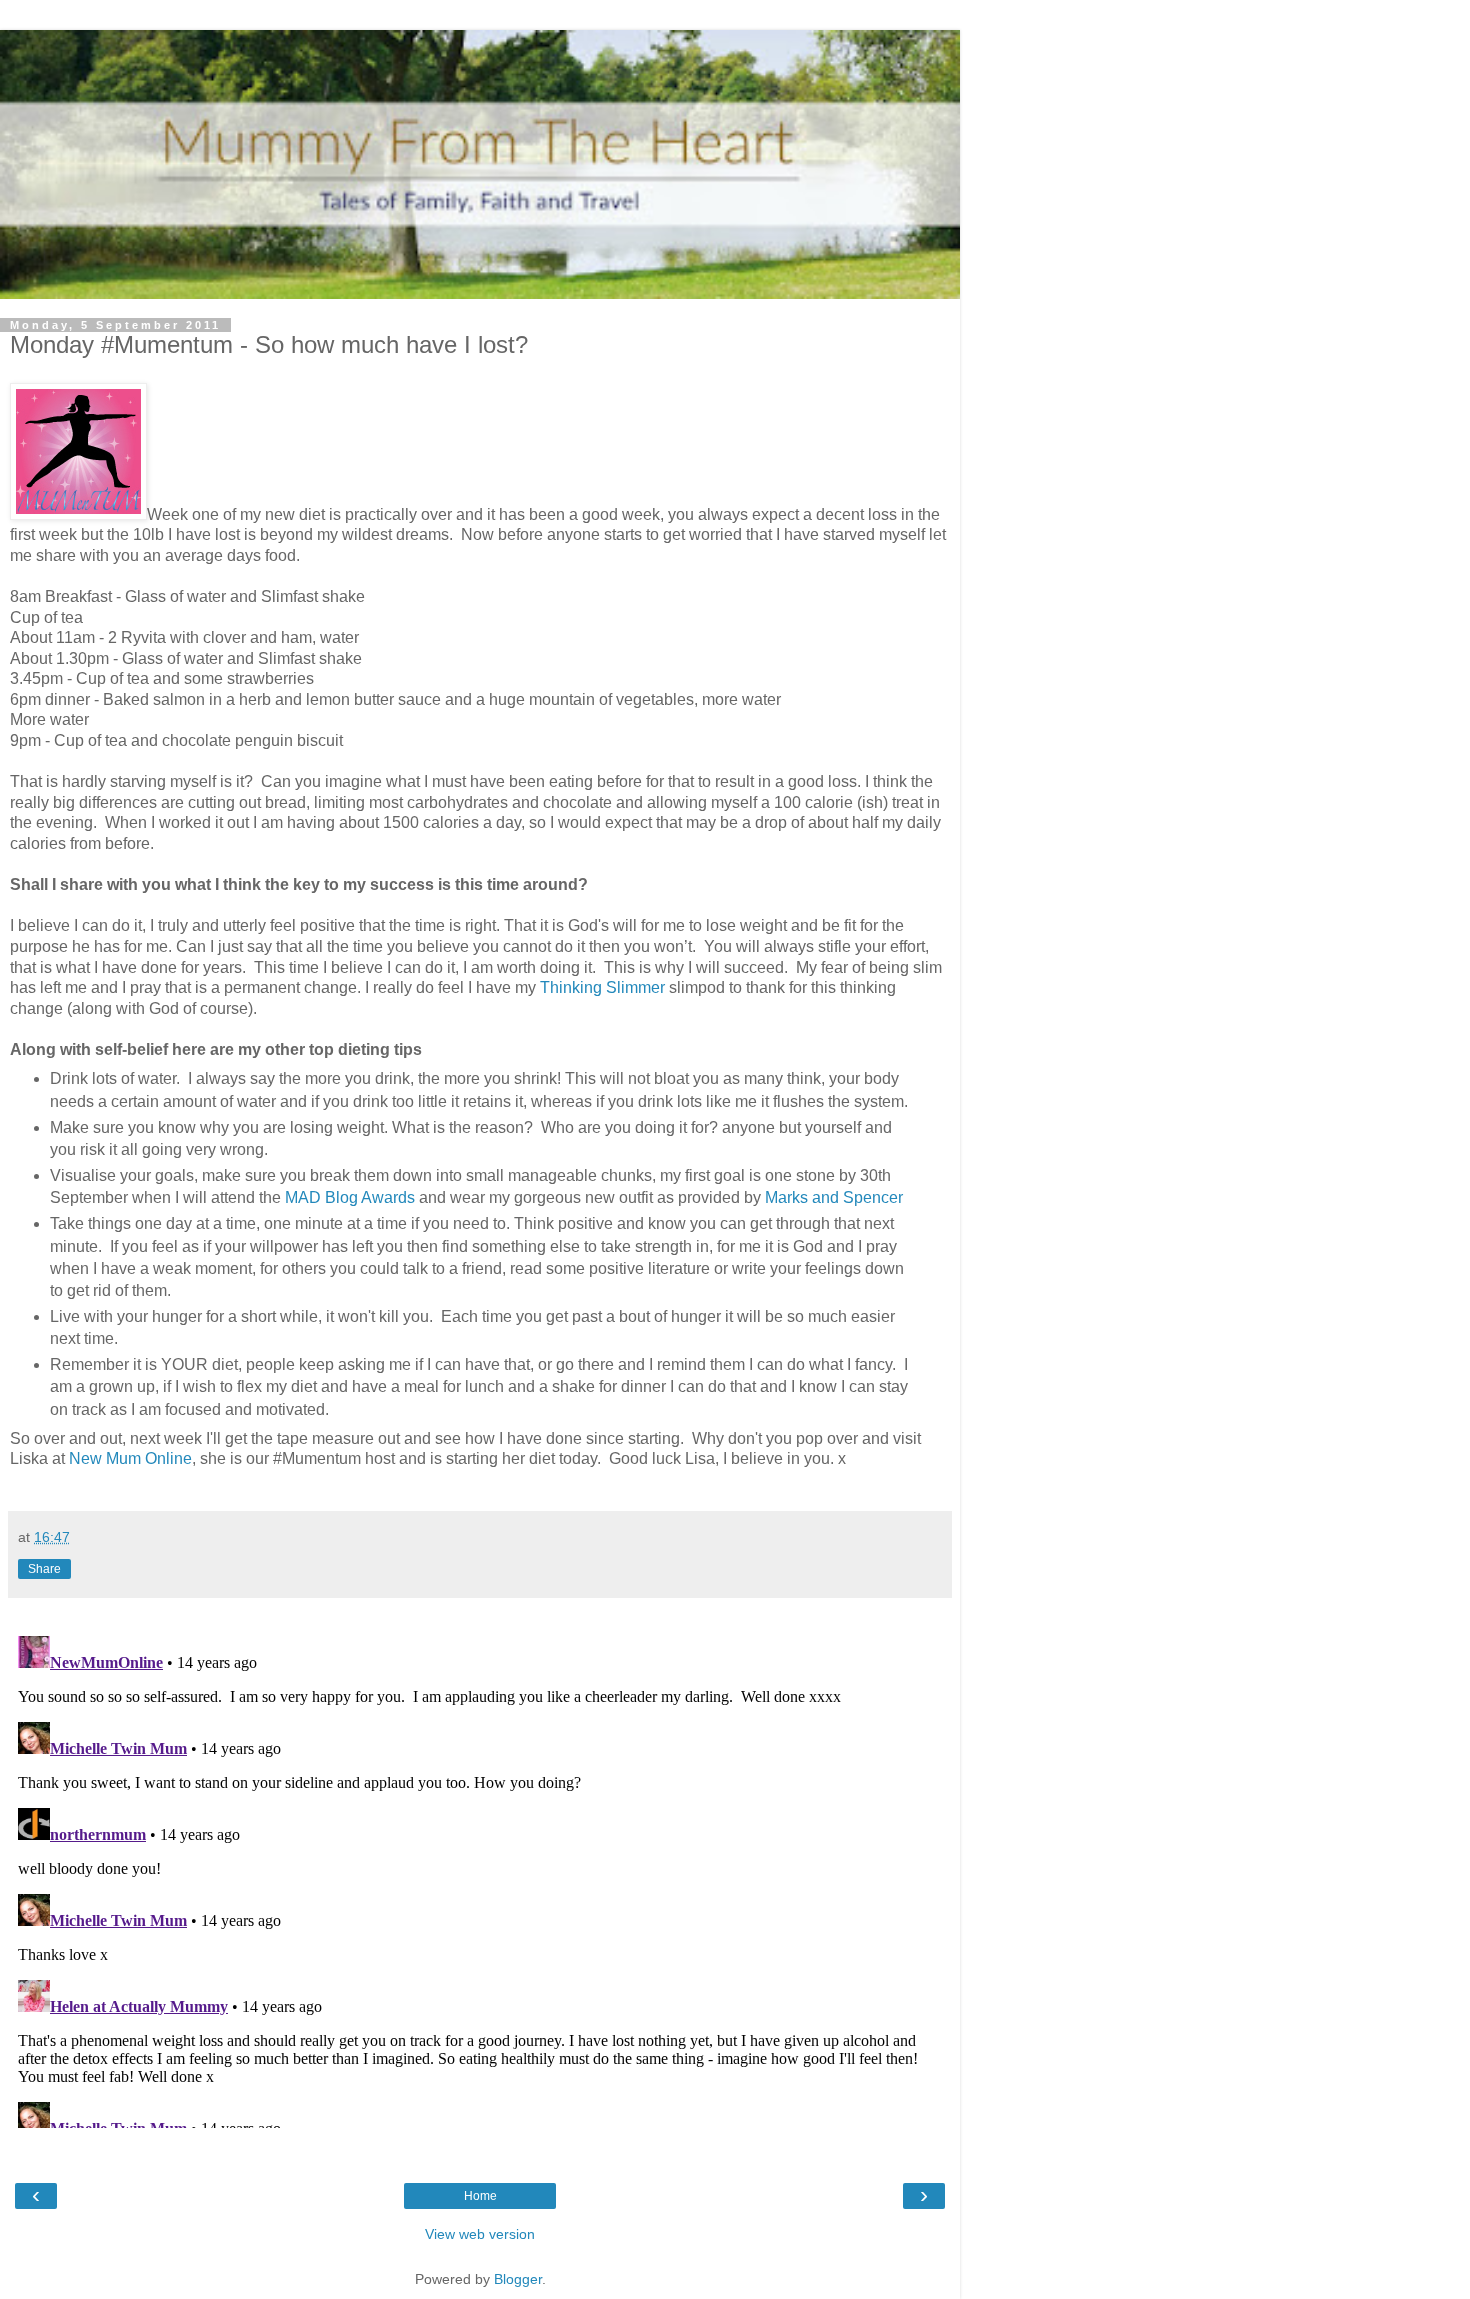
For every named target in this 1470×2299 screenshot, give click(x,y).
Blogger (518, 2279)
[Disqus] (480, 1878)
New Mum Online (130, 1458)
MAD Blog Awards (350, 1197)
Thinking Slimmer (602, 987)
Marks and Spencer (834, 1197)
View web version (480, 2234)
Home (480, 2196)
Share (44, 1569)
